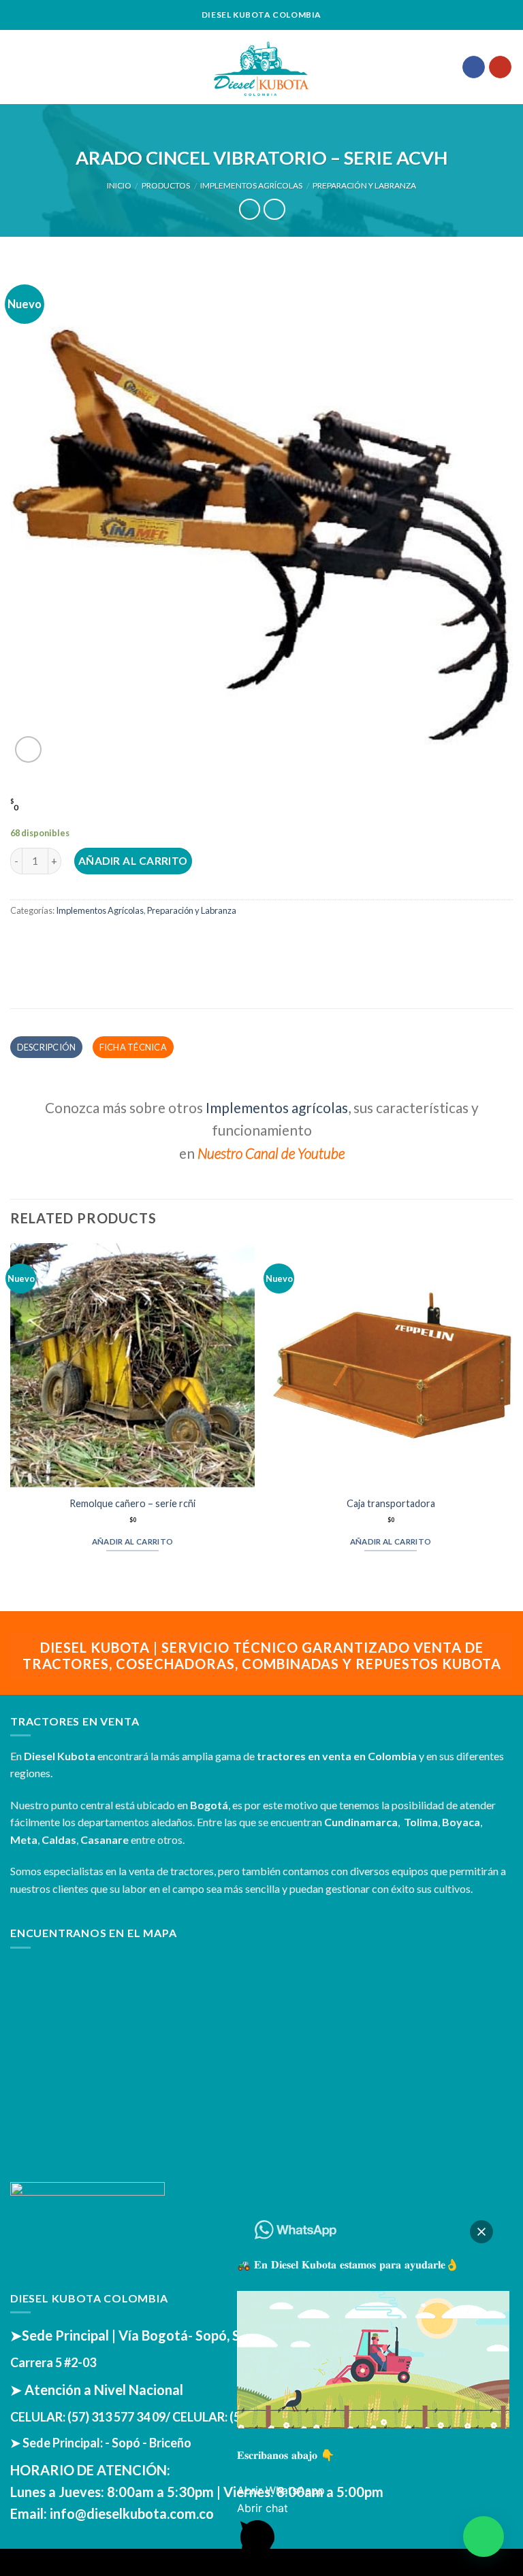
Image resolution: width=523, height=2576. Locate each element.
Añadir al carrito (133, 861)
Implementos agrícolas (277, 1107)
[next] (512, 1416)
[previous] (11, 1416)
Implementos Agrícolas (251, 185)
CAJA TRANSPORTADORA (391, 1503)
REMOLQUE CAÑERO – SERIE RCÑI (132, 1503)
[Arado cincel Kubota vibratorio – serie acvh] (261, 513)
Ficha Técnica (133, 1047)
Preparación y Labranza (364, 185)
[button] (484, 2537)
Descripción (47, 1047)
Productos (166, 185)
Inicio (119, 185)
